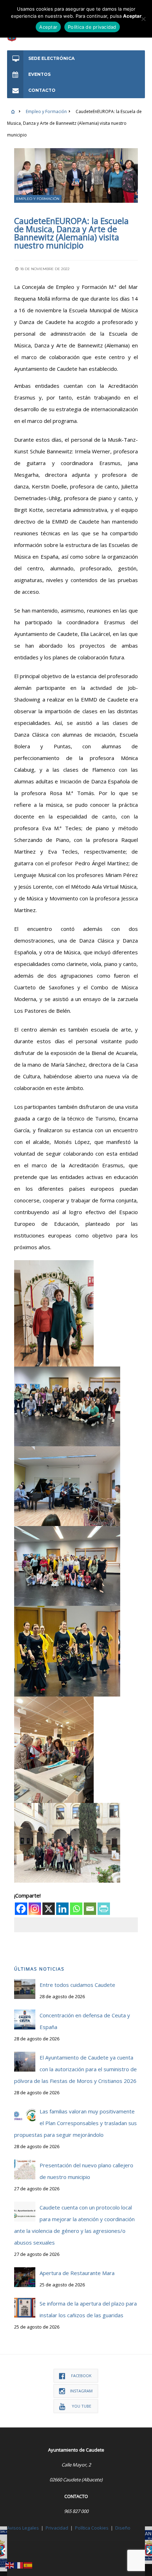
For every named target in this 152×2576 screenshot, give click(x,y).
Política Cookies (92, 2528)
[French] (19, 2565)
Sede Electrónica (51, 58)
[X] (49, 1909)
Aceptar (48, 27)
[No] (143, 19)
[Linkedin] (62, 1909)
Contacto (42, 90)
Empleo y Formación (46, 111)
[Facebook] (21, 1909)
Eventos (39, 74)
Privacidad (57, 2528)
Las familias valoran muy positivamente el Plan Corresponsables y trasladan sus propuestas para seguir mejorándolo (75, 2123)
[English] (10, 2565)
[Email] (90, 1909)
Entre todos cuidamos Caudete (77, 1985)
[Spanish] (28, 2565)
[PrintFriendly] (104, 1909)
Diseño (123, 2528)
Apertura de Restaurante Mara (77, 2273)
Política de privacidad (92, 27)
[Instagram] (35, 1909)
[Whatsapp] (76, 1909)
